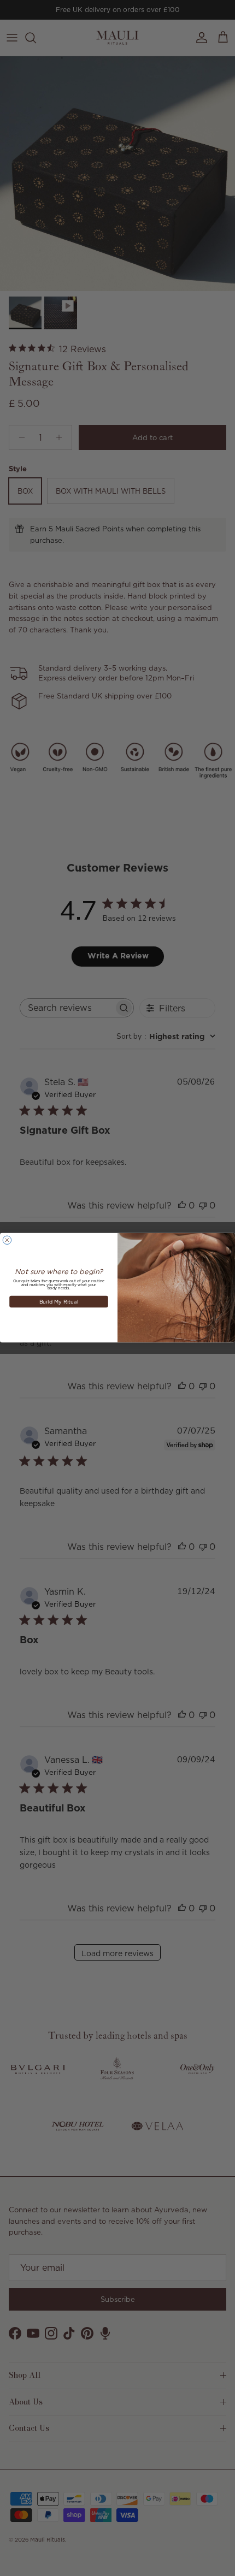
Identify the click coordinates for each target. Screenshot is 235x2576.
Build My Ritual (59, 1302)
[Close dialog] (7, 1240)
